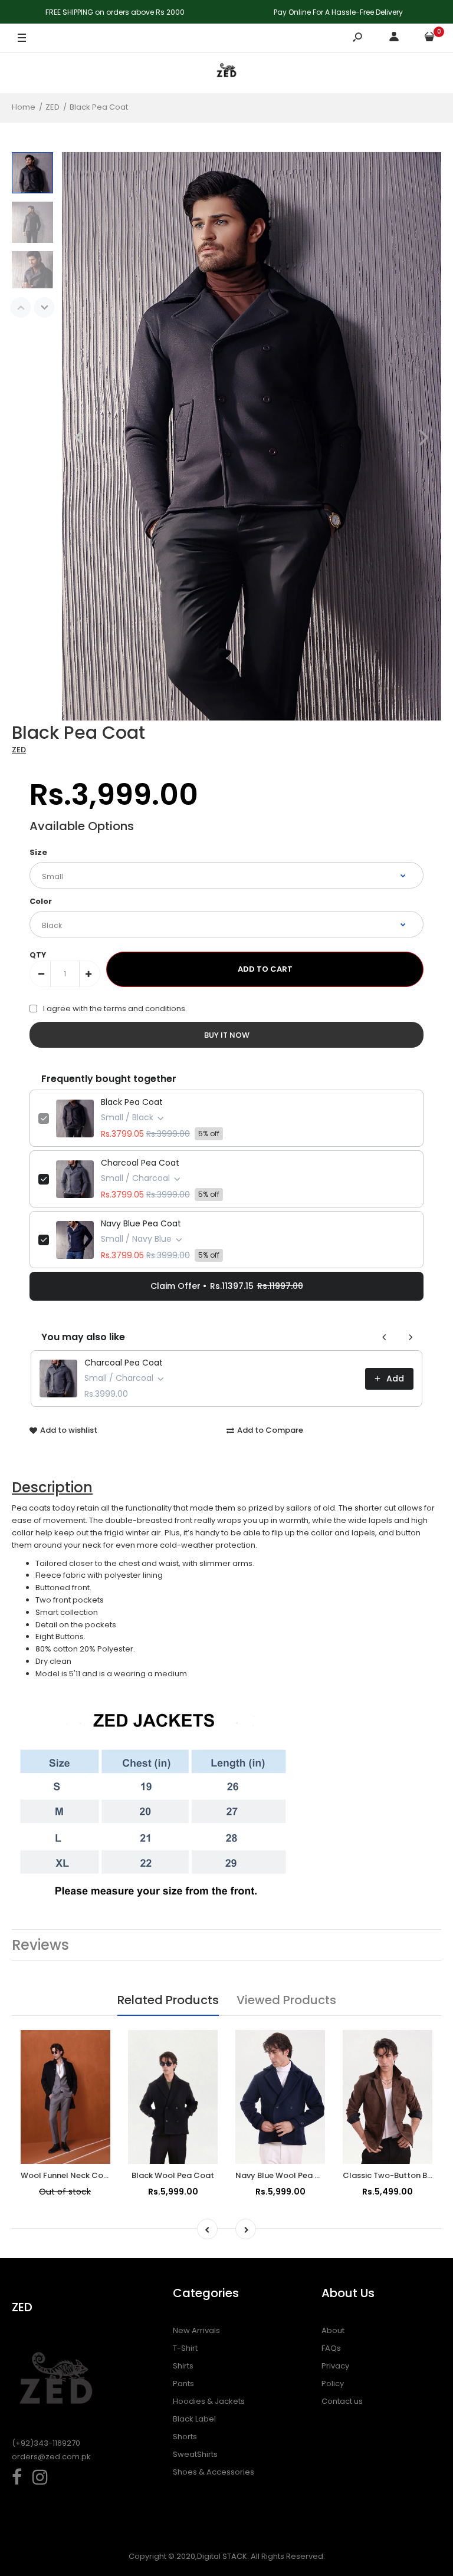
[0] (429, 39)
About (333, 2330)
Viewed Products (286, 2000)
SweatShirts (195, 2454)
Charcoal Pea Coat (140, 1163)
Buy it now (227, 1035)
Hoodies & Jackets (209, 2401)
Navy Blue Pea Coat (141, 1223)
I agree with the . (115, 1009)
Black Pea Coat (132, 1102)
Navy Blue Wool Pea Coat (285, 2175)
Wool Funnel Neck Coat (66, 2175)
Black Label (194, 2419)
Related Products (168, 2000)
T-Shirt (185, 2348)
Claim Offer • (227, 1286)
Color (41, 901)
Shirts (183, 2366)
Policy (333, 2383)
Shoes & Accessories (214, 2472)
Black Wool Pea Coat (173, 2175)
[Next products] (411, 1337)
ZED (19, 750)
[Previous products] (385, 1337)
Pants (183, 2383)
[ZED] (226, 73)
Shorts (185, 2437)
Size (38, 852)
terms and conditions (145, 1009)
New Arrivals (196, 2330)
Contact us (342, 2401)
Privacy (335, 2366)
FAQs (331, 2348)
